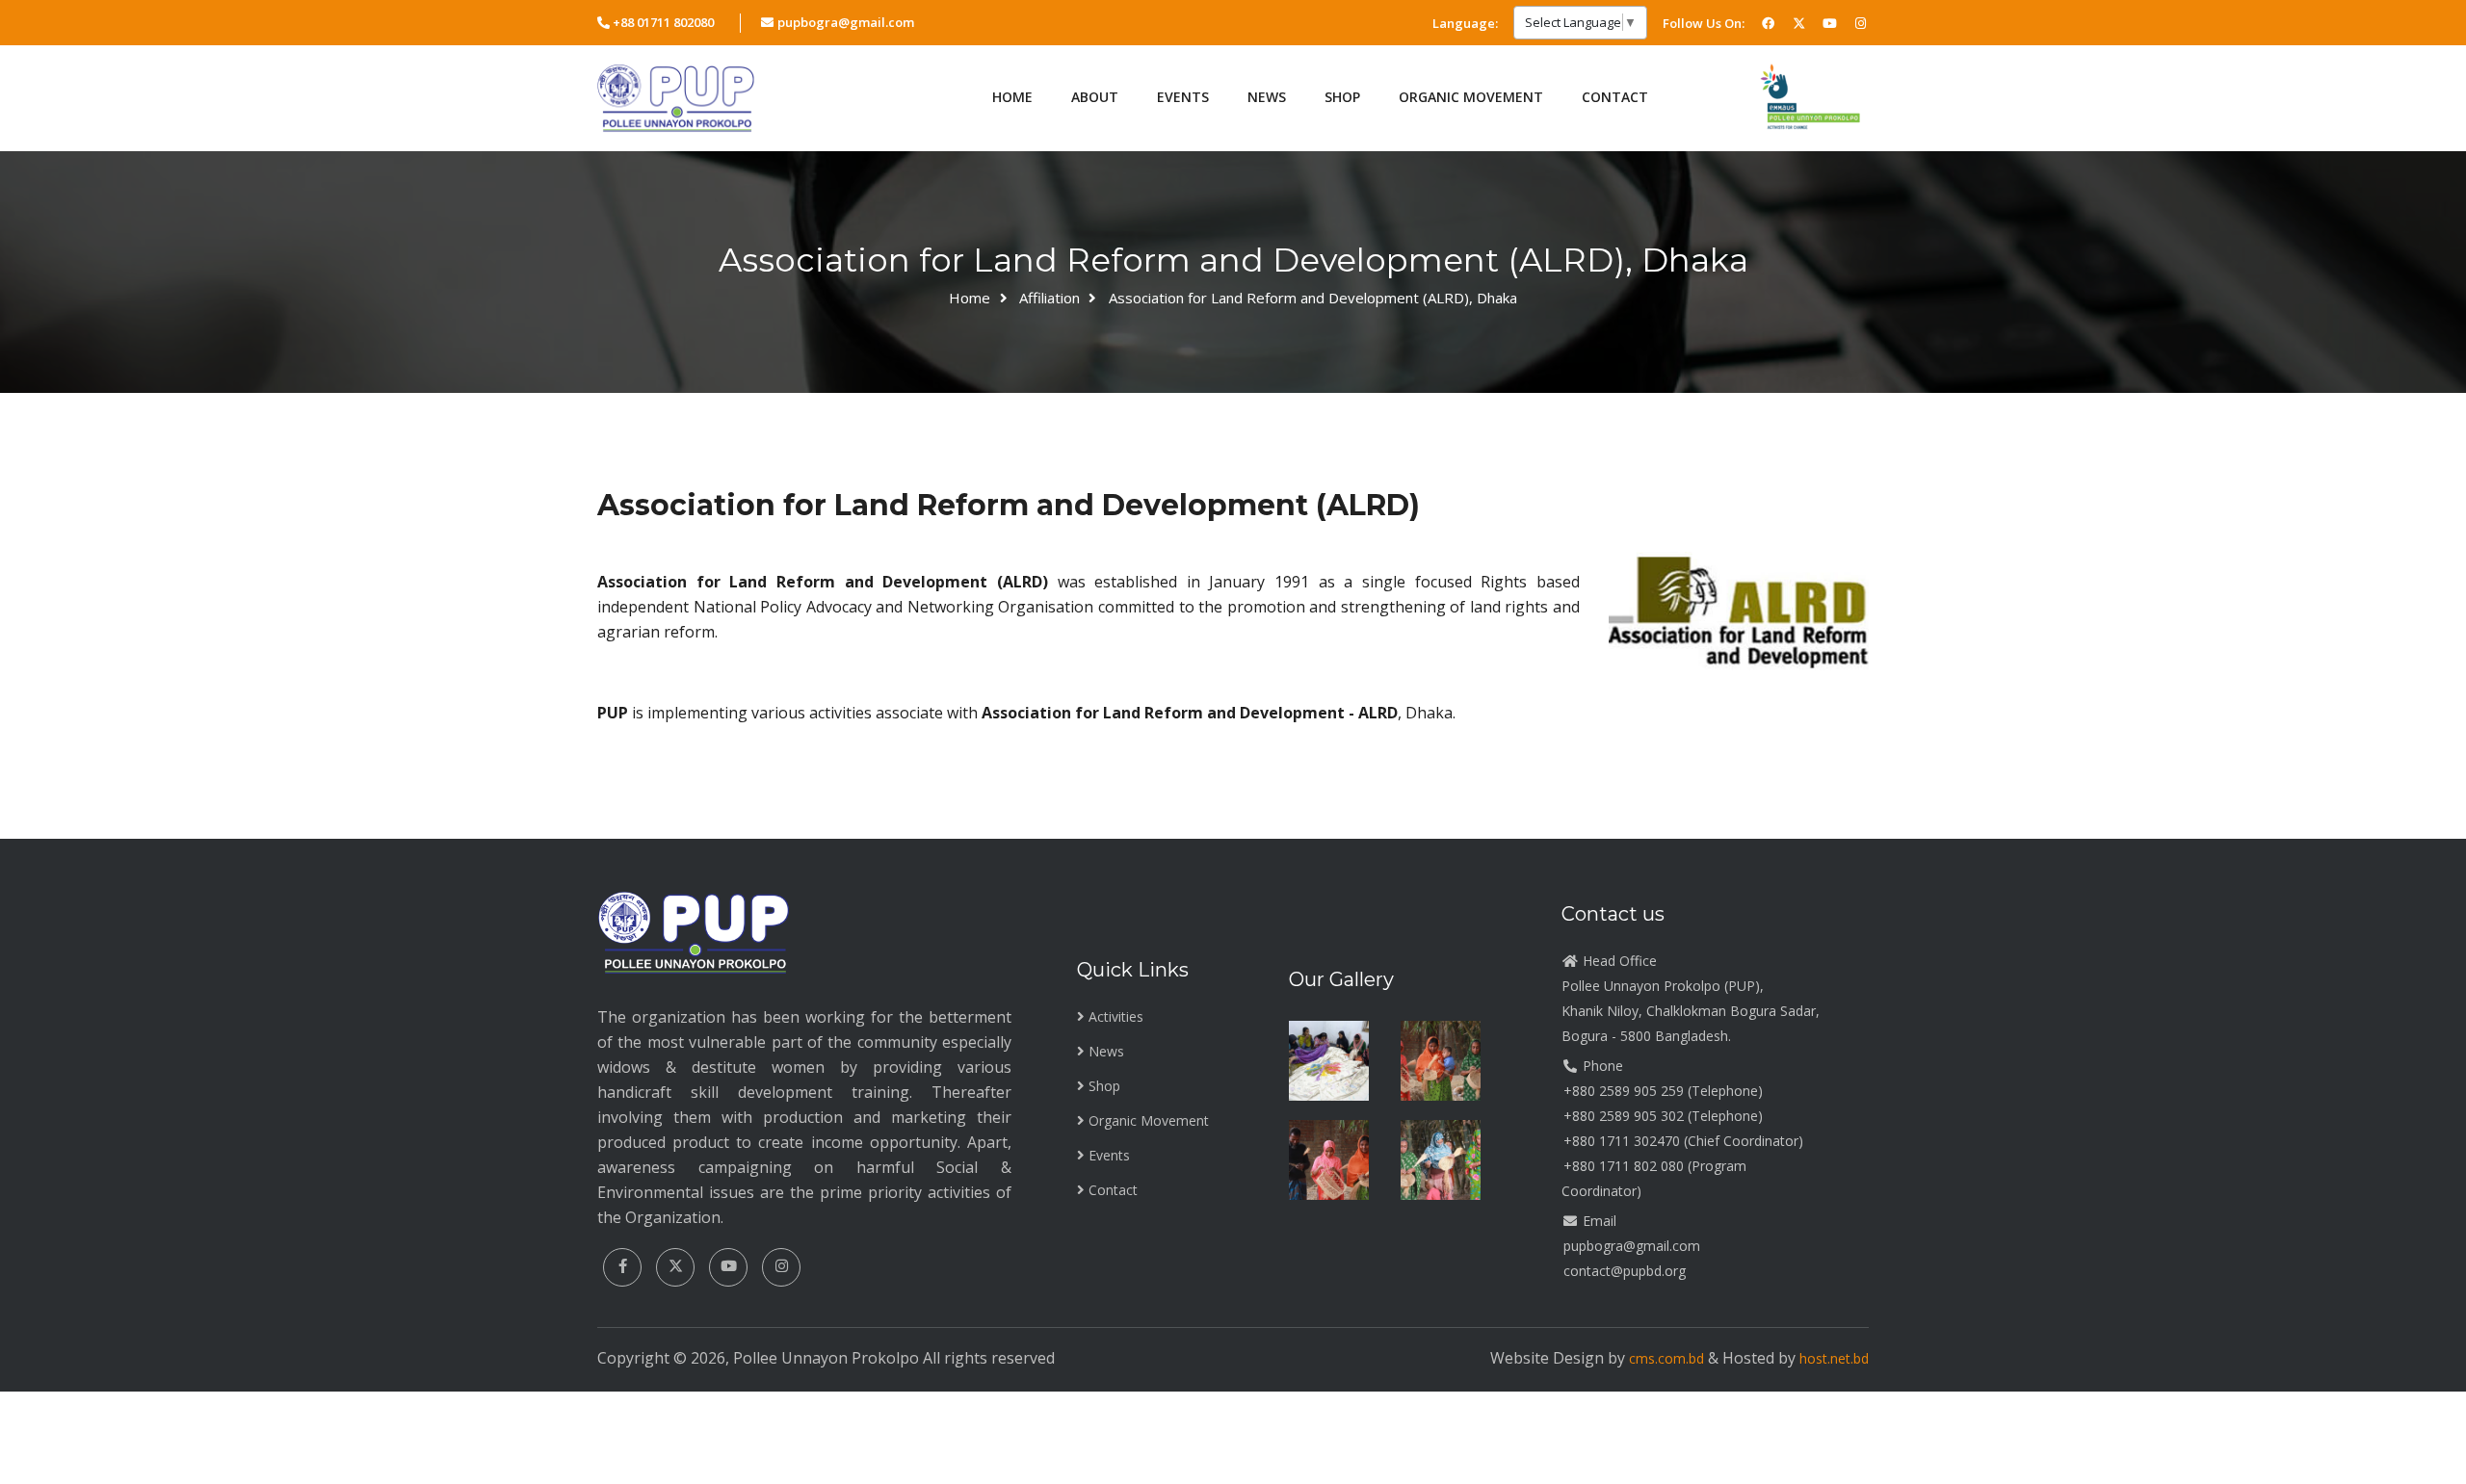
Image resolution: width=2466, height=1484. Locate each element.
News (1106, 1051)
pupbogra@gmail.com (845, 22)
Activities (1116, 1016)
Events (1183, 97)
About (1095, 97)
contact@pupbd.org (1625, 1271)
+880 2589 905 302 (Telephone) (1663, 1116)
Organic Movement (1471, 97)
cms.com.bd (1668, 1358)
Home (1012, 97)
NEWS (1267, 97)
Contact (1615, 97)
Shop (1104, 1086)
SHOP (1342, 97)
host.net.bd (1834, 1358)
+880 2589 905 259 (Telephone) (1663, 1091)
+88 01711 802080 (663, 22)
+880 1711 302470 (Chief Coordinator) (1683, 1141)
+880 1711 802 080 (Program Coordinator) (1654, 1178)
